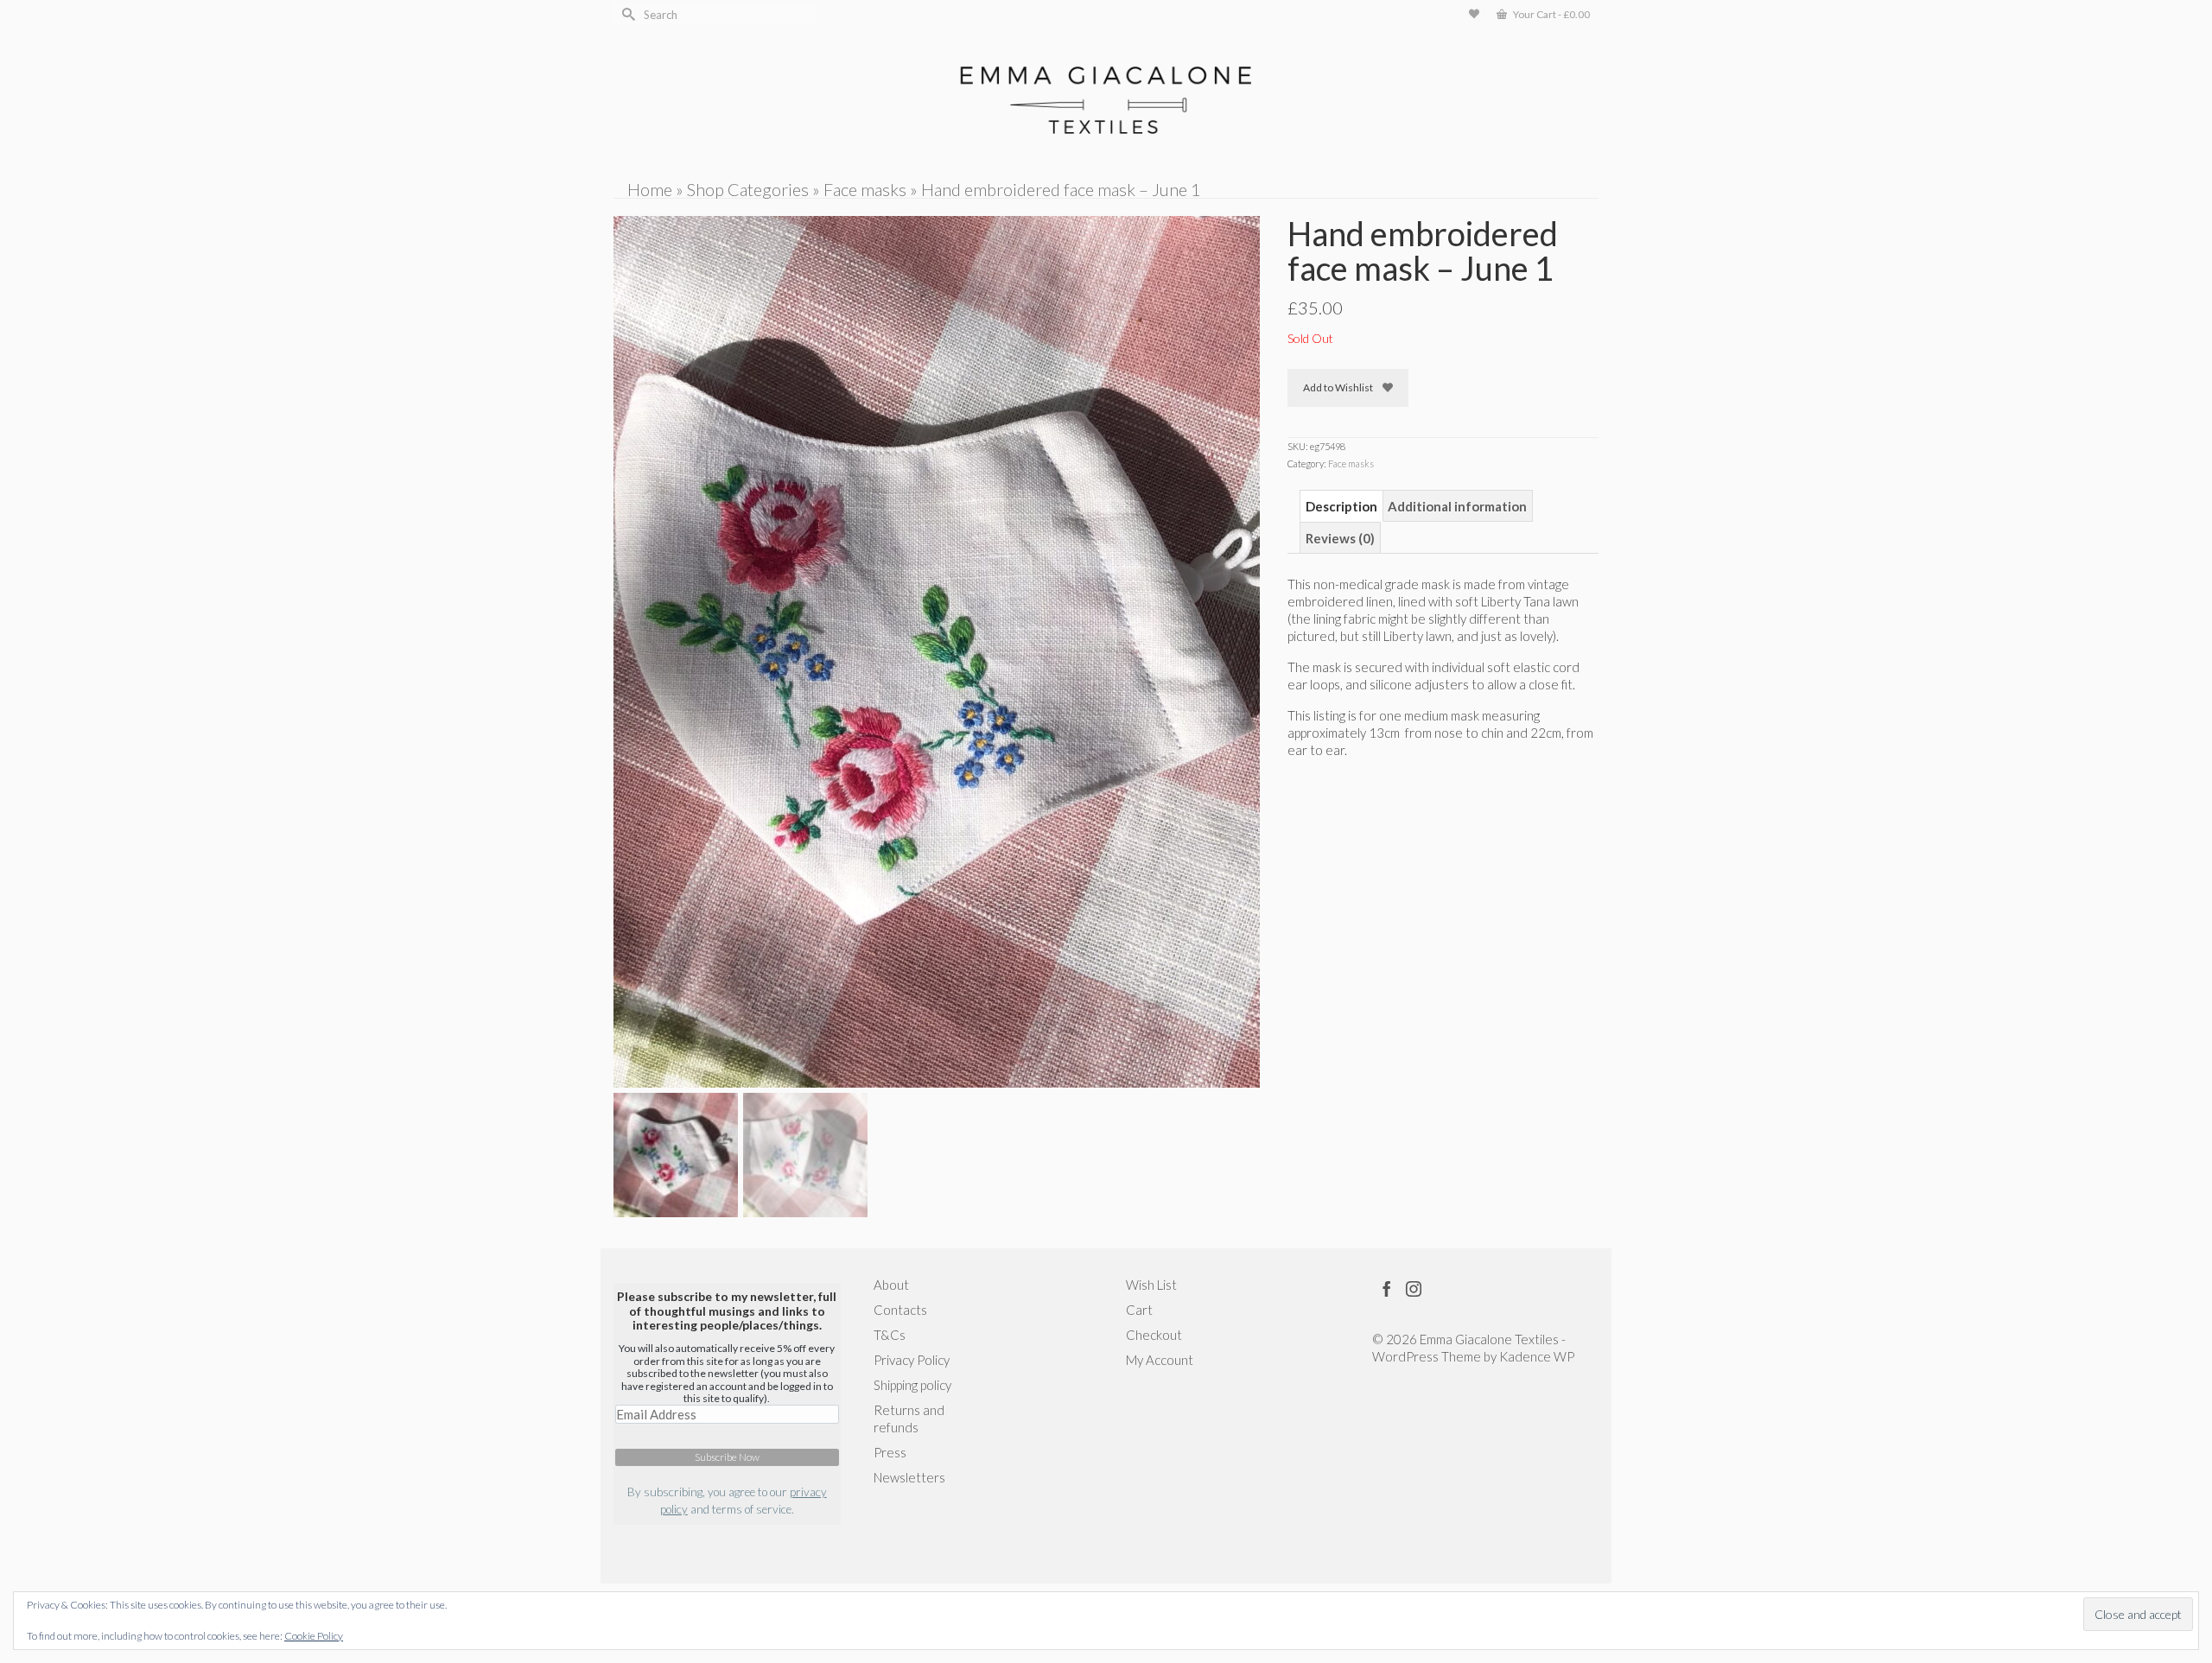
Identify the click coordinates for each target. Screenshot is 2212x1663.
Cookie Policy (314, 1636)
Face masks (1351, 463)
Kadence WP (1537, 1356)
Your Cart (1551, 14)
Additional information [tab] (1457, 506)
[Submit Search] (626, 14)
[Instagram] (1414, 1288)
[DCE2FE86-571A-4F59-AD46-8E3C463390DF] (937, 650)
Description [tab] (1341, 506)
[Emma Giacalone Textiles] (1106, 100)
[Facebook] (1387, 1288)
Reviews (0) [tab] (1340, 538)
